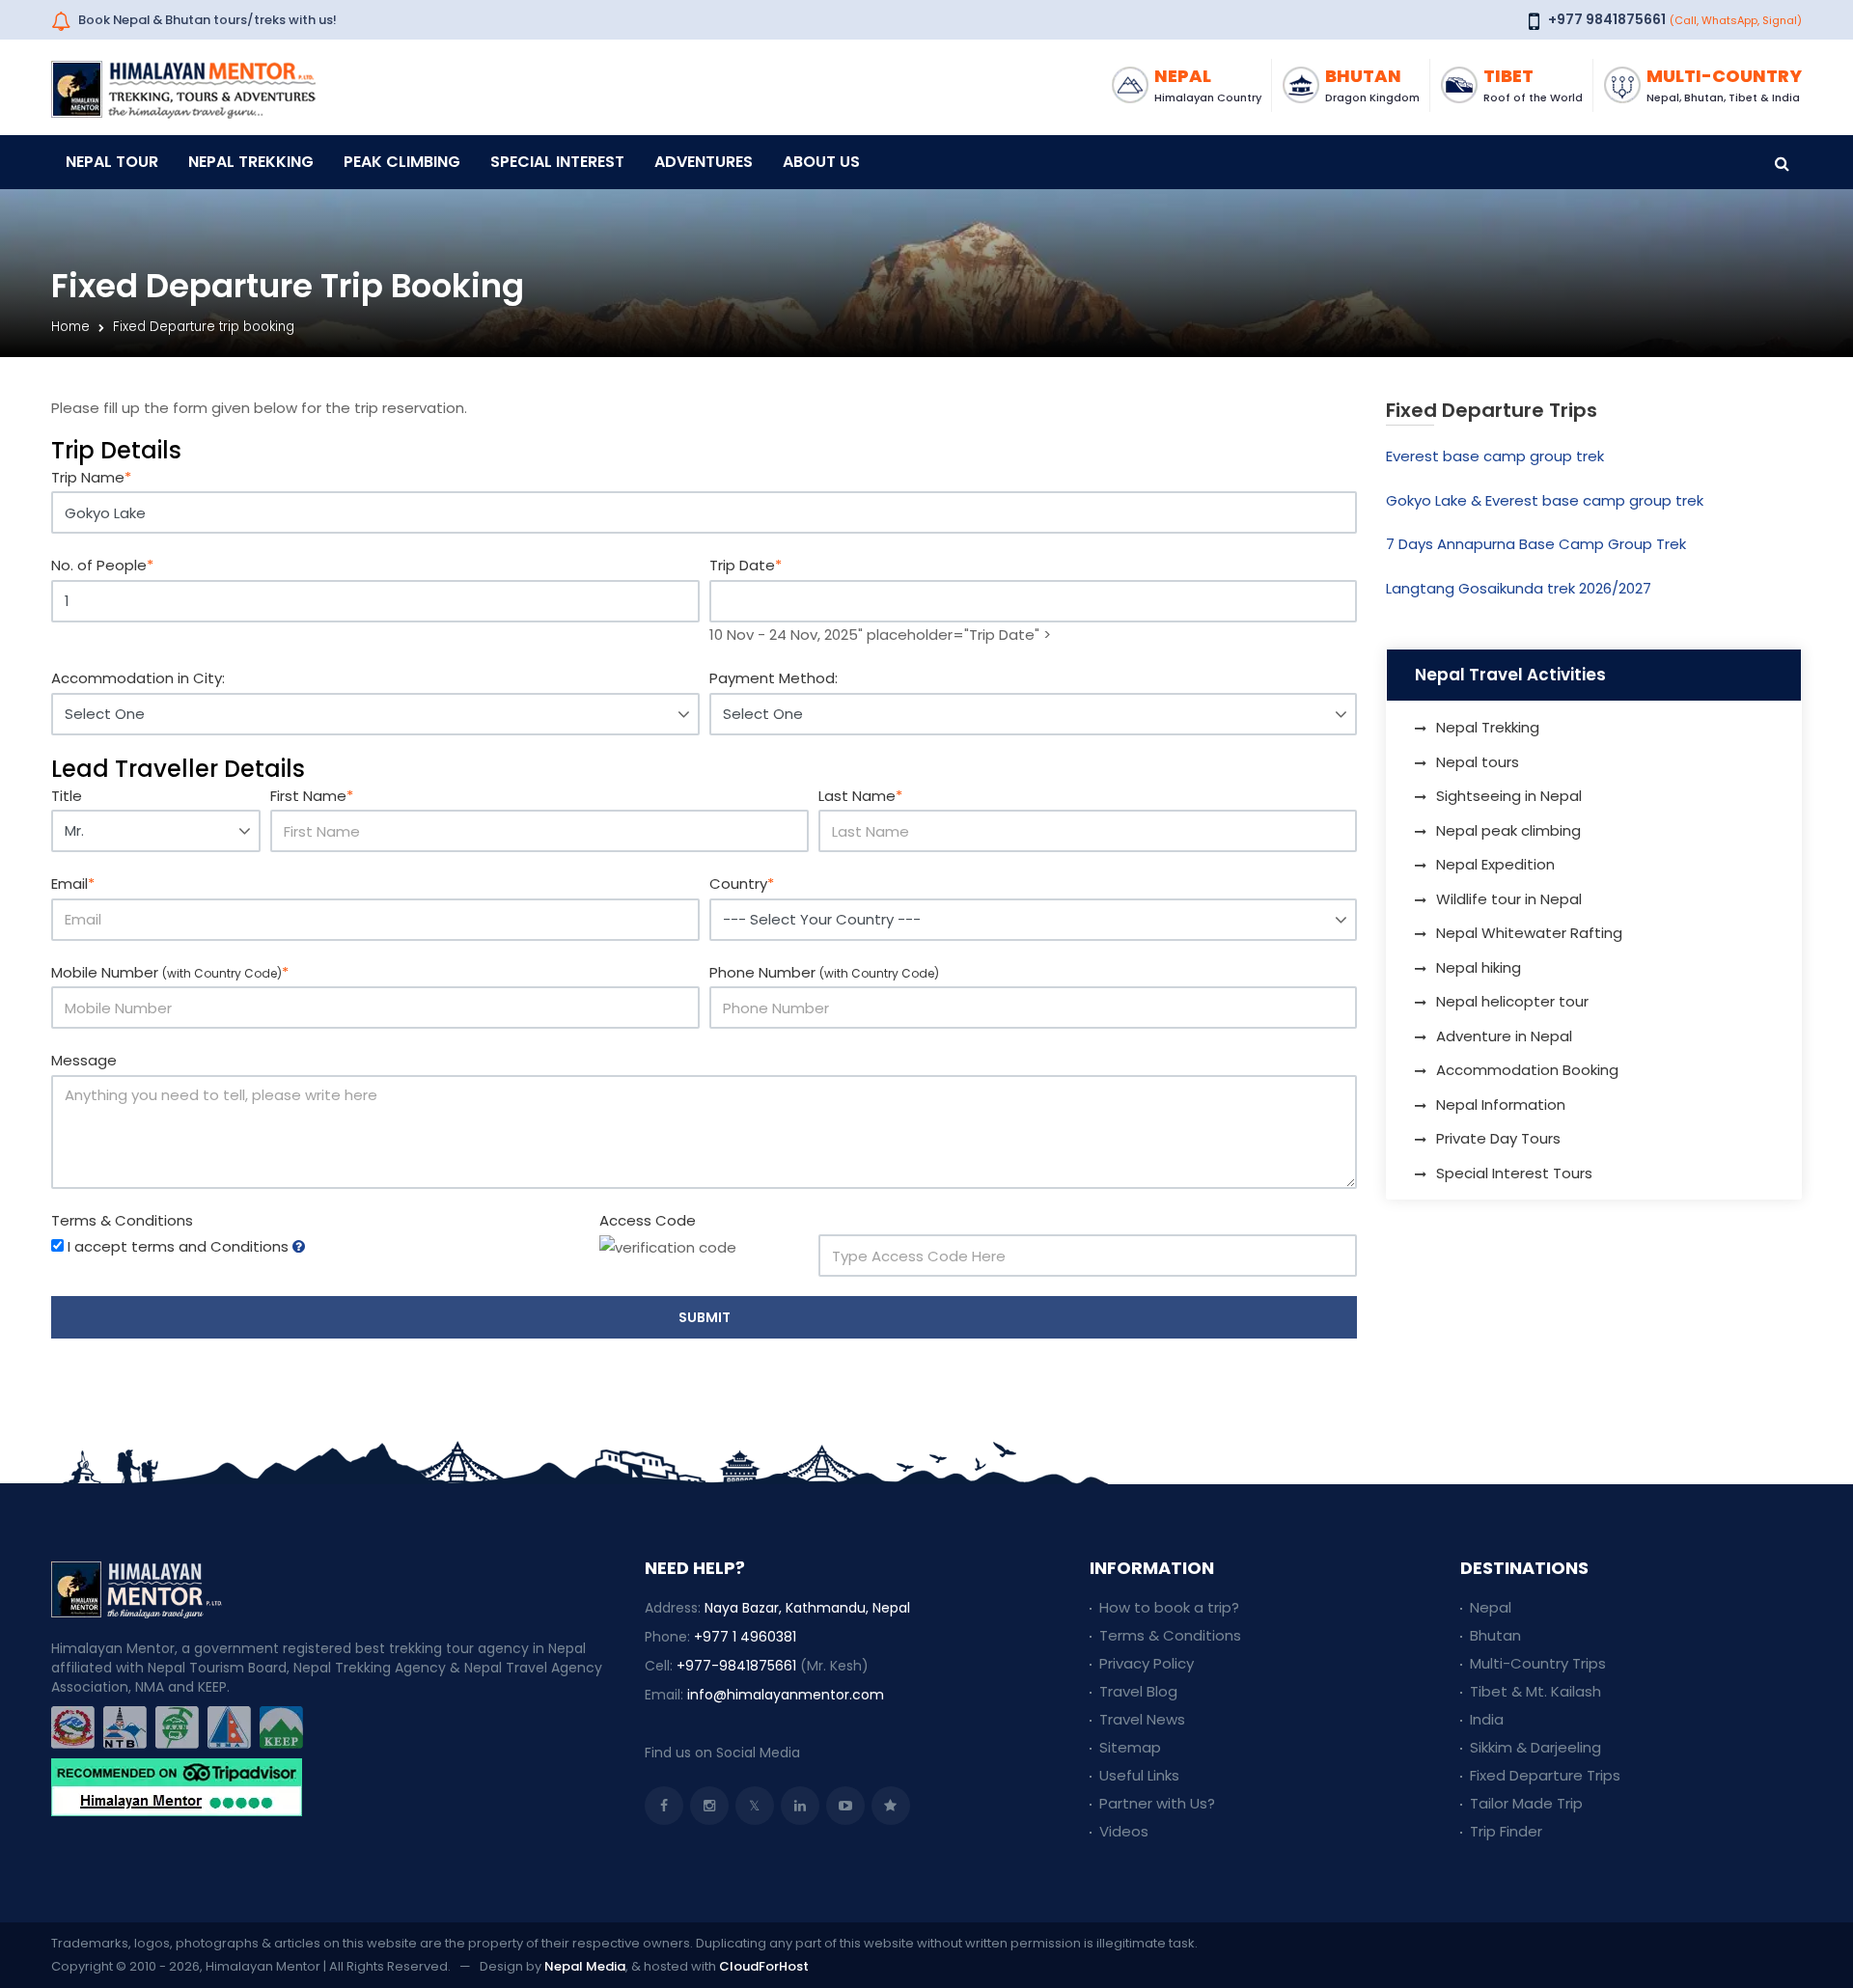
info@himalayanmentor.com (786, 1695)
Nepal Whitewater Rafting (1529, 933)
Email (73, 884)
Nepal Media (585, 1966)
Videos (1124, 1831)
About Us (821, 162)
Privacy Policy (1147, 1663)
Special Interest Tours (1514, 1173)
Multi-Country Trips (1538, 1663)
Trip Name (91, 477)
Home (70, 327)
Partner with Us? (1157, 1803)
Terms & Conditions (122, 1220)
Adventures (704, 162)
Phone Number (824, 972)
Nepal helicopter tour (1512, 1001)
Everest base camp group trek (1495, 456)
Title (67, 796)
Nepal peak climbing (1508, 830)
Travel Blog (1138, 1691)
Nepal (1491, 1607)
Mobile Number (170, 972)
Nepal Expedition (1495, 864)
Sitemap (1130, 1747)
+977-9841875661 (736, 1666)
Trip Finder (1506, 1831)
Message (84, 1060)
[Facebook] (664, 1806)
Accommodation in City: (138, 678)
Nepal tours (1478, 762)
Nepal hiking (1479, 967)
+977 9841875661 (1607, 19)
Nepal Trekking (251, 162)
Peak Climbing (402, 162)
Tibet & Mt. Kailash (1535, 1691)
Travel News (1142, 1719)
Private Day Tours (1498, 1138)
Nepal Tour (112, 162)
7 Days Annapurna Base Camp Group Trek (1536, 544)
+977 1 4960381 (745, 1637)
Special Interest (557, 162)
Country (742, 884)
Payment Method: (774, 678)
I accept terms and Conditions (178, 1246)
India (1487, 1719)
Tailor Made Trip (1526, 1803)
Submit (705, 1317)
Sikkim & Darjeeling (1535, 1747)
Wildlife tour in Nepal (1509, 899)
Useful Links (1139, 1775)
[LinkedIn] (800, 1806)
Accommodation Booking (1527, 1070)
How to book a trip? (1169, 1607)
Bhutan (1495, 1635)
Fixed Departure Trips (1545, 1775)
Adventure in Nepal (1504, 1036)
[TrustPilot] (891, 1806)
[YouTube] (845, 1806)
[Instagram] (709, 1806)
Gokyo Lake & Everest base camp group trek (1545, 500)
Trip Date (746, 565)
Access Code (648, 1220)
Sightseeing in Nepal (1509, 796)
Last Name (860, 796)
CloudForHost (764, 1966)
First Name (312, 796)
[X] (755, 1806)
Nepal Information (1501, 1104)
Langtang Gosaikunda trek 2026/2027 (1519, 588)
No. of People (102, 565)
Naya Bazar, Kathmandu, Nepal (807, 1608)
